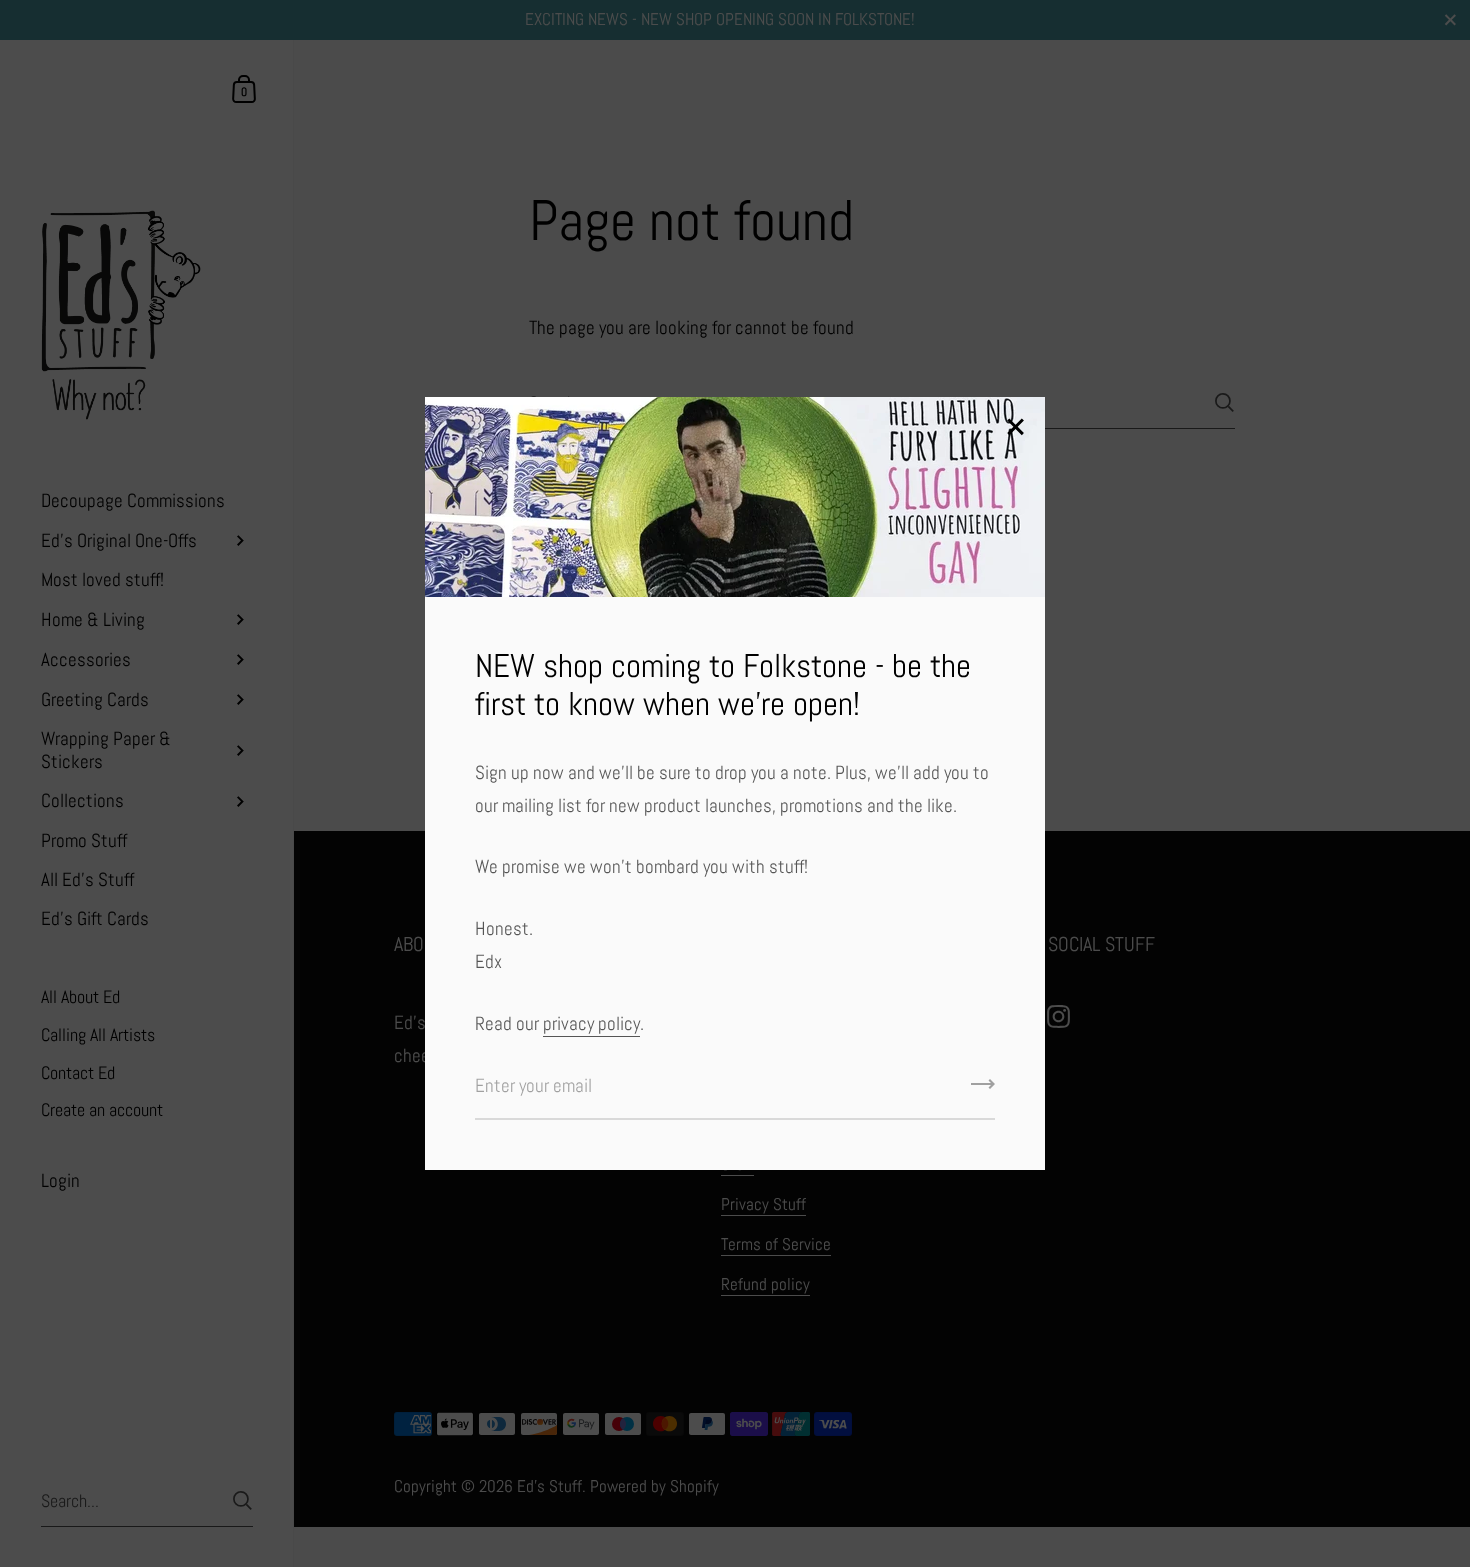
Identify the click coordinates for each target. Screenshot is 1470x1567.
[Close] (1015, 428)
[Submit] (983, 1091)
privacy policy (591, 1023)
